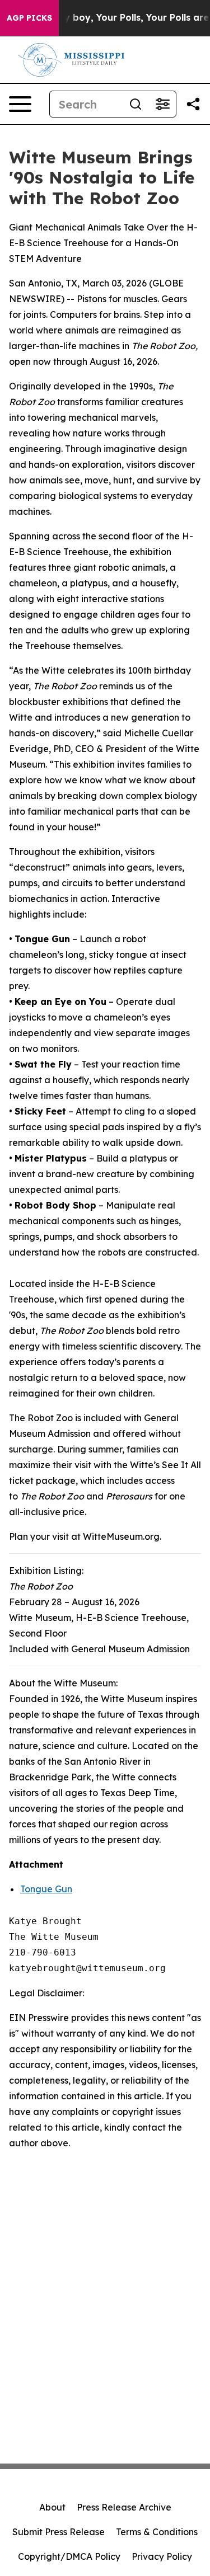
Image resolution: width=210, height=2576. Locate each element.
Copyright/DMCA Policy (69, 2556)
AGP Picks (29, 18)
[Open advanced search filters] (162, 104)
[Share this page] (193, 104)
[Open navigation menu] (20, 104)
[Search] (136, 104)
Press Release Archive (124, 2507)
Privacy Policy (162, 2556)
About (52, 2507)
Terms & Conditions (157, 2532)
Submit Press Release (59, 2532)
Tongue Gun (46, 1889)
